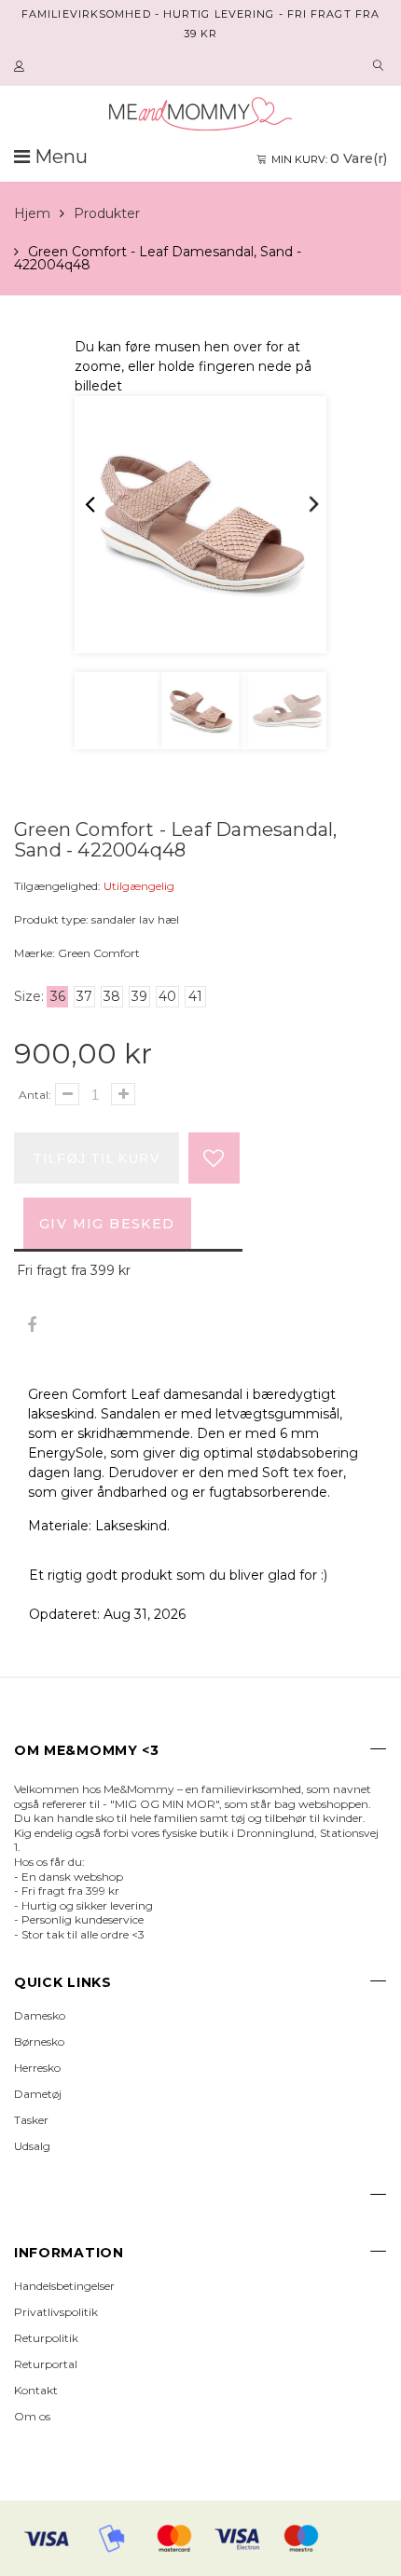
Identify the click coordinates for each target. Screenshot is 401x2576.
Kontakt (36, 2390)
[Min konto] (21, 67)
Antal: (35, 1095)
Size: (29, 996)
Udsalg (32, 2146)
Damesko (40, 2015)
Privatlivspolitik (56, 2312)
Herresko (37, 2068)
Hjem (32, 213)
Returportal (46, 2364)
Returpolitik (46, 2338)
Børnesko (39, 2042)
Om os (32, 2416)
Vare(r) (329, 158)
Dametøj (38, 2094)
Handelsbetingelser (64, 2286)
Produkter (107, 213)
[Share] (31, 1326)
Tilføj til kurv (97, 1158)
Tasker (31, 2120)
